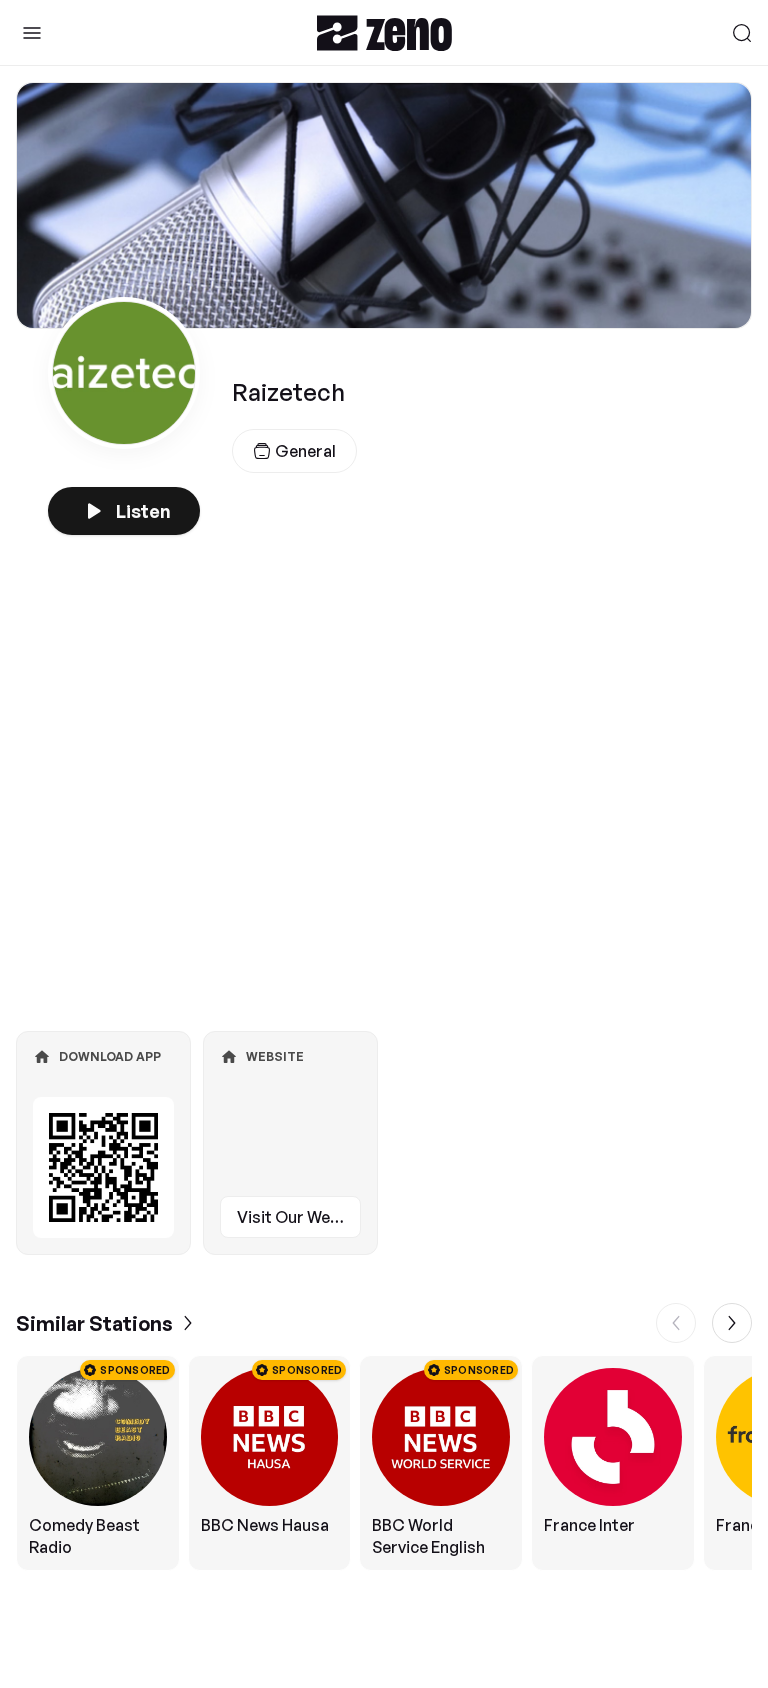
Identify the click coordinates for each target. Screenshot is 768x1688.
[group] (384, 1463)
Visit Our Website (299, 1217)
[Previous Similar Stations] (676, 1323)
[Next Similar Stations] (732, 1323)
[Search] (742, 33)
